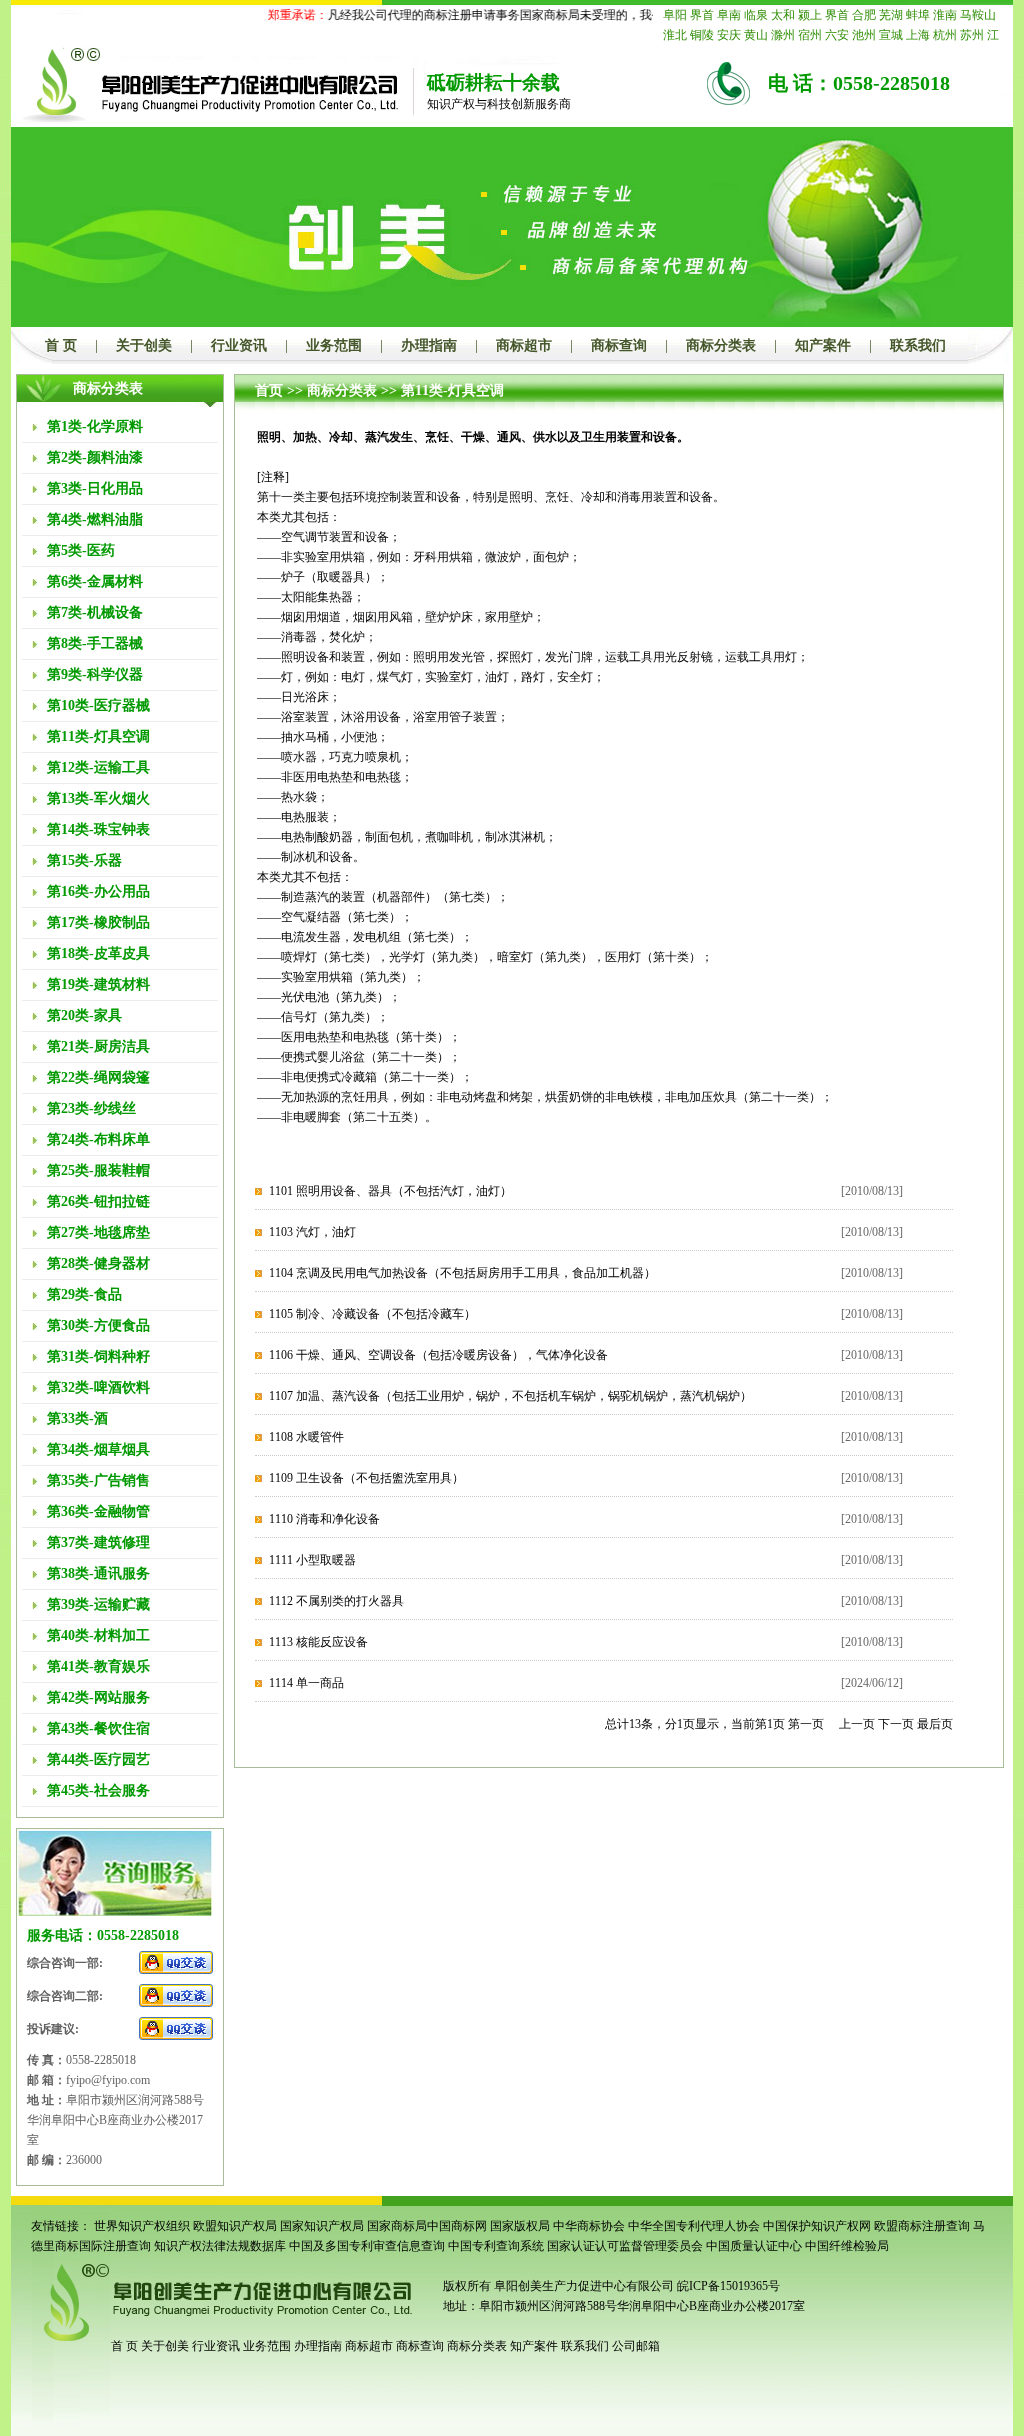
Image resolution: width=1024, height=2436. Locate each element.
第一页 (806, 1724)
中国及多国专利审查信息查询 (367, 2246)
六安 (837, 35)
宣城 (891, 35)
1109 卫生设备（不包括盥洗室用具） (366, 1478)
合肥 (864, 15)
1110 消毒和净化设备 (324, 1519)
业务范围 (334, 345)
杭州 (945, 35)
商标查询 (619, 345)
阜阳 (675, 15)
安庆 (729, 35)
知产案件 (823, 345)
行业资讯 (239, 345)
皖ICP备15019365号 (728, 2286)
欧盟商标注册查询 (922, 2226)
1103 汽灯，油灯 (312, 1232)
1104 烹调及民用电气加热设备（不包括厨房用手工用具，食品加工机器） (462, 1273)
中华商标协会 (589, 2226)
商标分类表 (721, 345)
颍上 (810, 15)
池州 (864, 35)
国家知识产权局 (322, 2226)
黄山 (756, 35)
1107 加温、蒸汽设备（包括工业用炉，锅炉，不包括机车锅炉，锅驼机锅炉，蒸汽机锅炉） (510, 1396)
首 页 (61, 345)
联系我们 (918, 345)
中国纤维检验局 (847, 2246)
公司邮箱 (636, 2346)
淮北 (675, 35)
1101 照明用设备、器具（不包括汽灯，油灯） (390, 1191)
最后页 (935, 1724)
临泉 (756, 15)
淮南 (945, 15)
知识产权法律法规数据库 (220, 2246)
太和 (783, 15)
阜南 (729, 15)
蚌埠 (918, 15)
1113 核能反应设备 (318, 1642)
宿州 (810, 35)
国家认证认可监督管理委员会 (625, 2246)
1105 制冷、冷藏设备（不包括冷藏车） (372, 1314)
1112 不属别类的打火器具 (336, 1601)
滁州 (783, 35)
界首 (702, 15)
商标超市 (524, 345)
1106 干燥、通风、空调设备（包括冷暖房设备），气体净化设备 (438, 1355)
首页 (269, 390)
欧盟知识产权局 (235, 2226)
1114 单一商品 (306, 1683)
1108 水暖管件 (306, 1437)
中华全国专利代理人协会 (694, 2226)
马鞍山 (978, 15)
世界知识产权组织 (142, 2226)
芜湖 (891, 15)
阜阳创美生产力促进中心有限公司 (582, 2286)
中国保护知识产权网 (817, 2226)
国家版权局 (520, 2226)
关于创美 (144, 345)
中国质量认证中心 (754, 2246)
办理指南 (429, 345)
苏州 (972, 35)
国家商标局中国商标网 (427, 2226)
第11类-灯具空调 (452, 390)
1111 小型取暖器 (312, 1560)
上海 (918, 35)
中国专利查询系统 (496, 2246)
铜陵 (702, 35)
